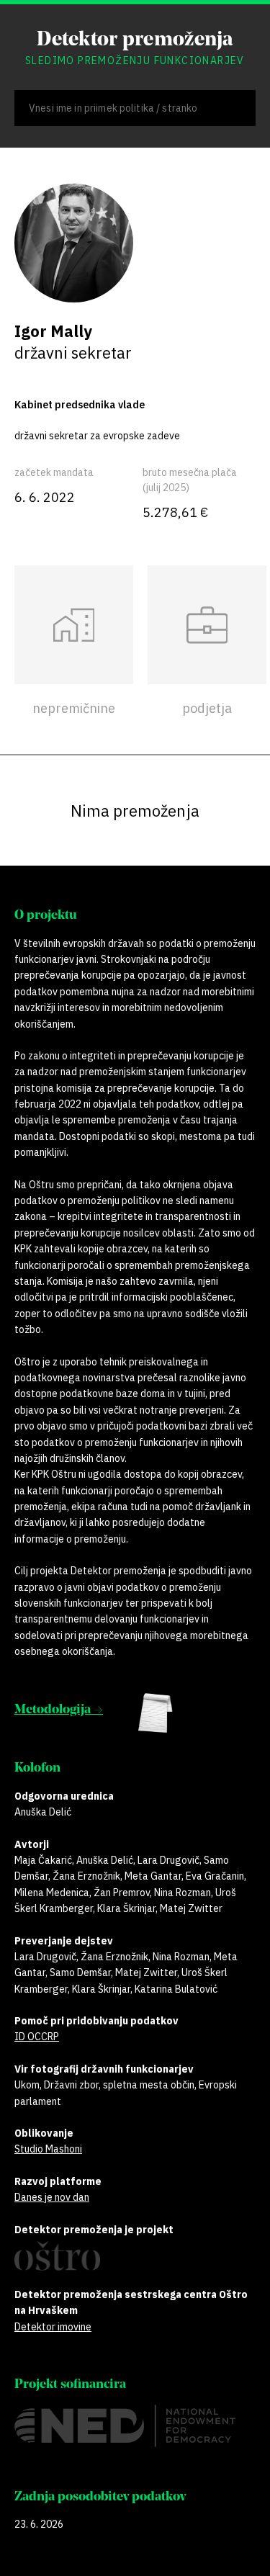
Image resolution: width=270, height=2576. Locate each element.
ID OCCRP (37, 2037)
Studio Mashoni (48, 2149)
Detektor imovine (53, 2327)
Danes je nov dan (52, 2197)
